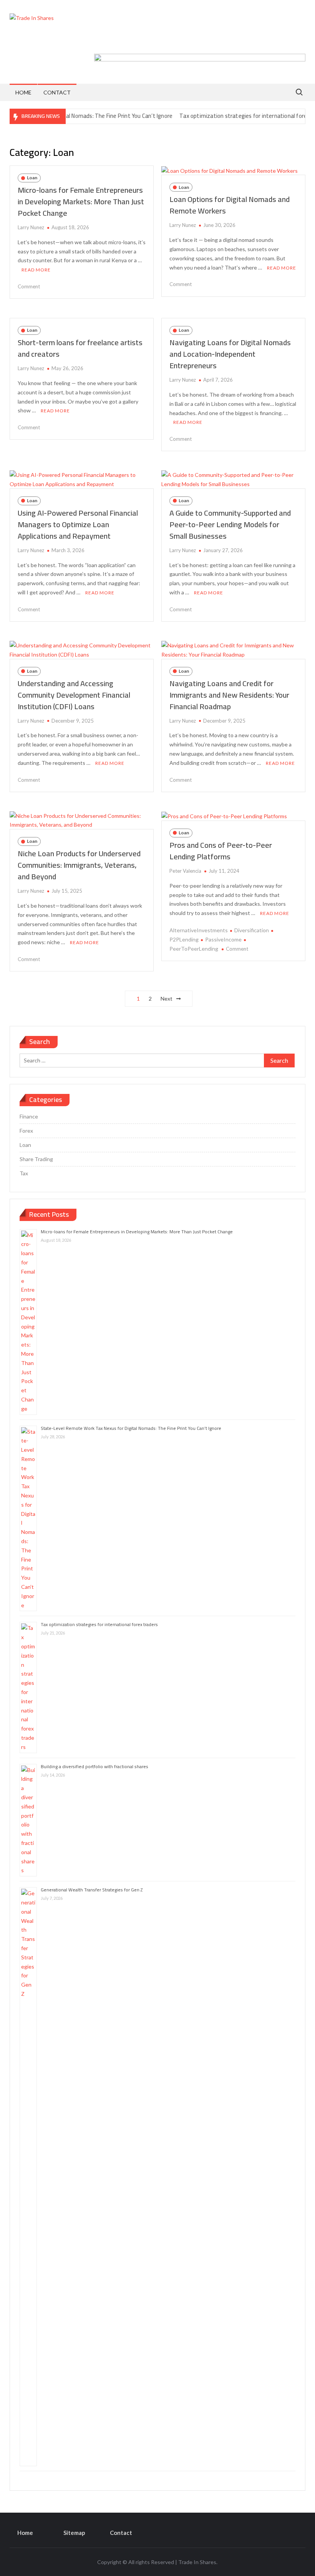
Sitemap (74, 2533)
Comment (29, 286)
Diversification (252, 930)
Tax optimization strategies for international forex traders (230, 116)
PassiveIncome (223, 939)
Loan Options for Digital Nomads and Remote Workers (230, 205)
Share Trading (36, 1159)
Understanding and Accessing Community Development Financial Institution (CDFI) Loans (74, 695)
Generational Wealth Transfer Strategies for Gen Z (92, 1890)
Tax (24, 1173)
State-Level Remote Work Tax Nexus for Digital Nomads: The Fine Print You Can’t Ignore (131, 1428)
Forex (26, 1131)
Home (23, 92)
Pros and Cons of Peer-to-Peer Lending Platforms (221, 851)
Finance (29, 1116)
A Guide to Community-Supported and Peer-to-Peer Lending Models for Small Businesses (230, 524)
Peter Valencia (185, 871)
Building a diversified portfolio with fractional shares (94, 1766)
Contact (57, 92)
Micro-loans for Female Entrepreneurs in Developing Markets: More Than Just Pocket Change (81, 201)
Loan (32, 178)
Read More (36, 270)
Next (167, 998)
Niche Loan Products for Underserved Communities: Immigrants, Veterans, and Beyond (79, 865)
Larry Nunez (31, 227)
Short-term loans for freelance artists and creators (80, 348)
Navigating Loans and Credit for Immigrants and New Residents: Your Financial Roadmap (229, 695)
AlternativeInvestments (199, 930)
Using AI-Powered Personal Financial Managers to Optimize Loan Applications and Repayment (78, 524)
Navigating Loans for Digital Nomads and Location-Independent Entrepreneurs (230, 354)
